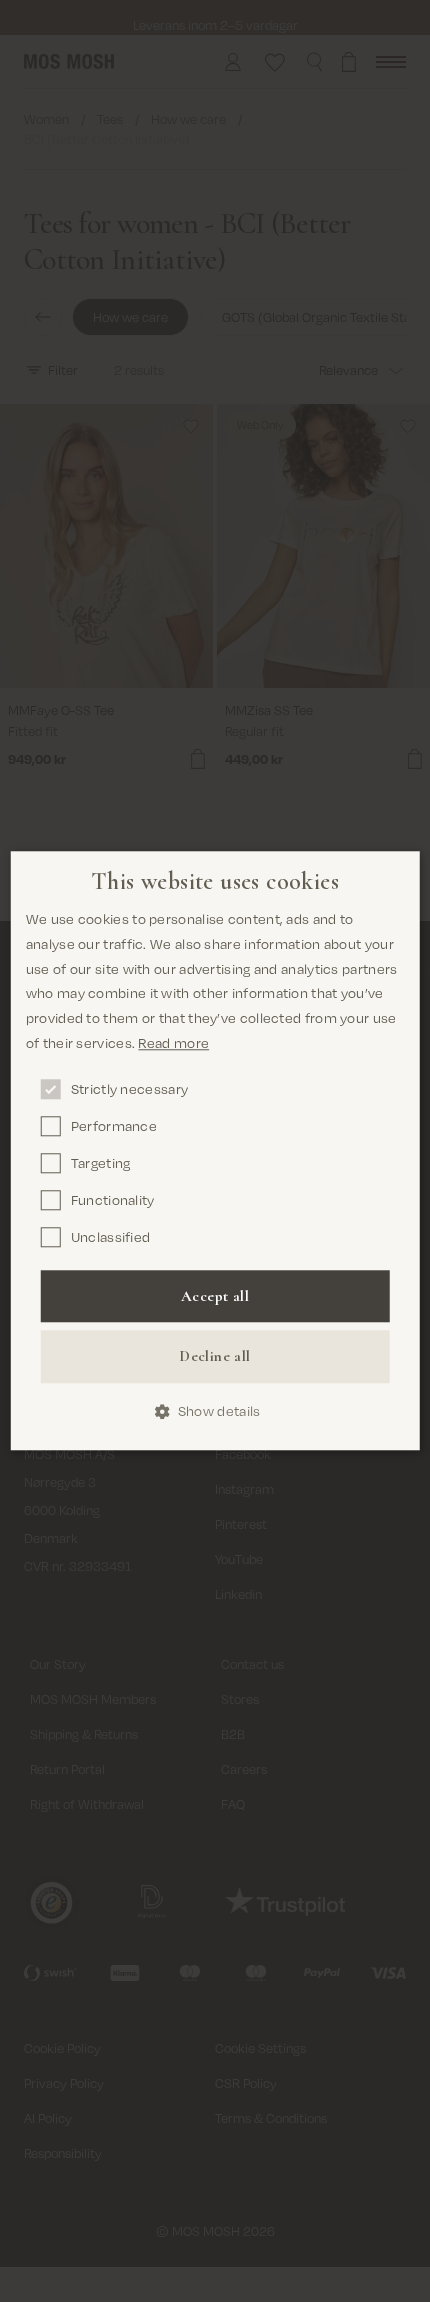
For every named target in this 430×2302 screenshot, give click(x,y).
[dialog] (215, 1150)
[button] (215, 1411)
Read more (173, 1042)
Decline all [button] (214, 1356)
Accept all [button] (215, 1296)
